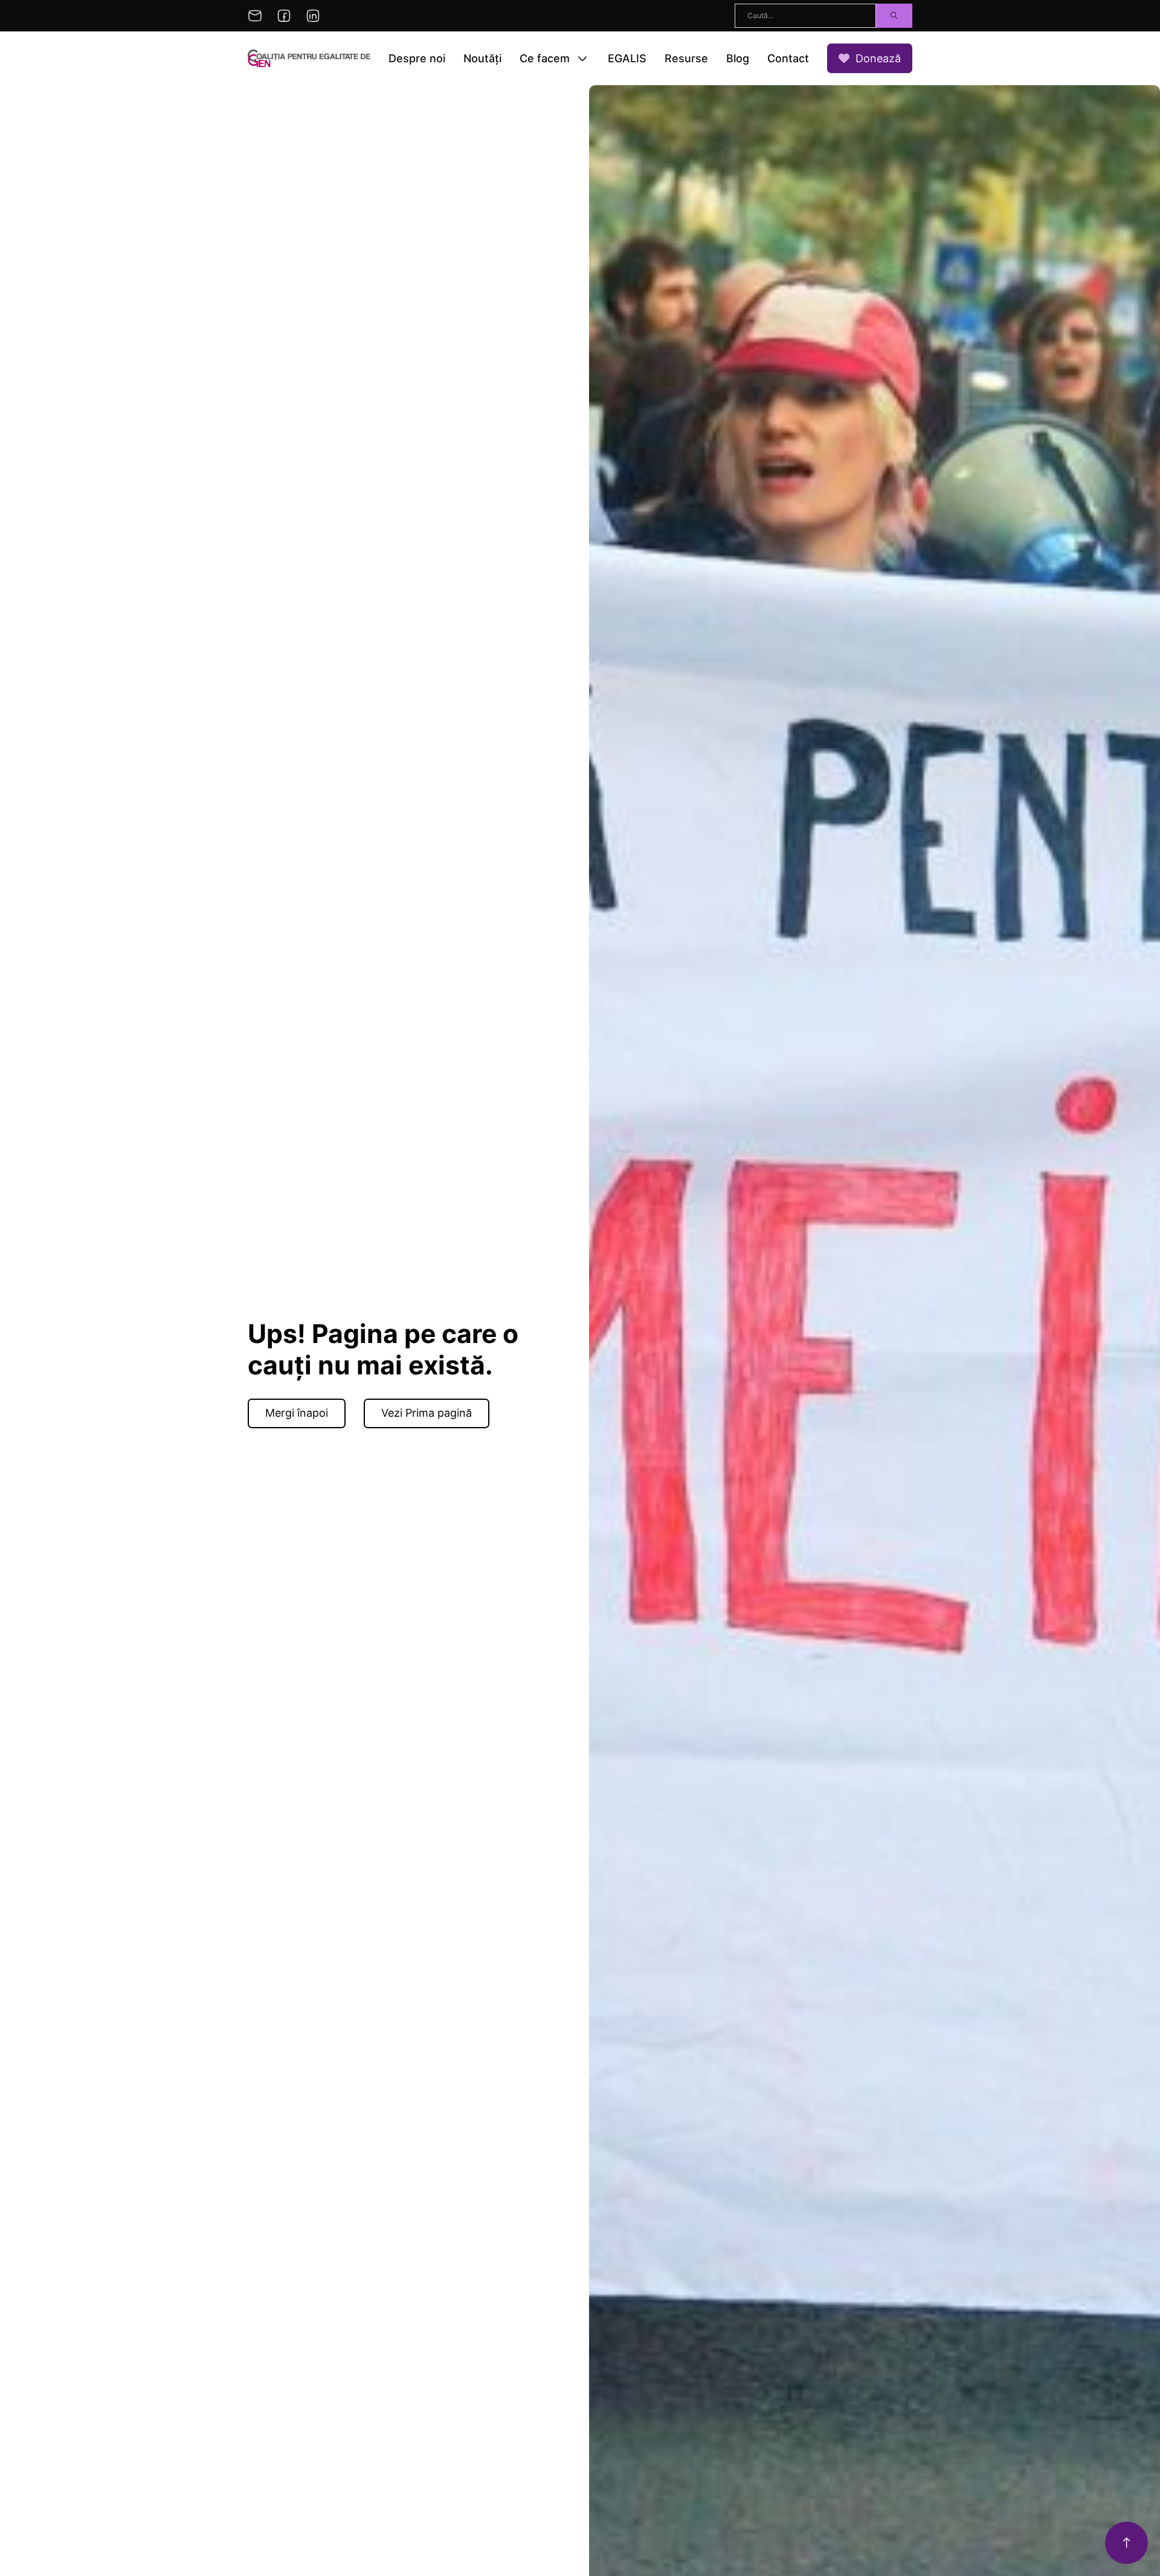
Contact (788, 58)
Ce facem (545, 58)
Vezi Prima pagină (427, 1413)
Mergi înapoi (297, 1413)
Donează (878, 58)
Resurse (686, 58)
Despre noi (417, 58)
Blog (738, 58)
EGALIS (627, 58)
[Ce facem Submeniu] (582, 59)
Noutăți (482, 58)
